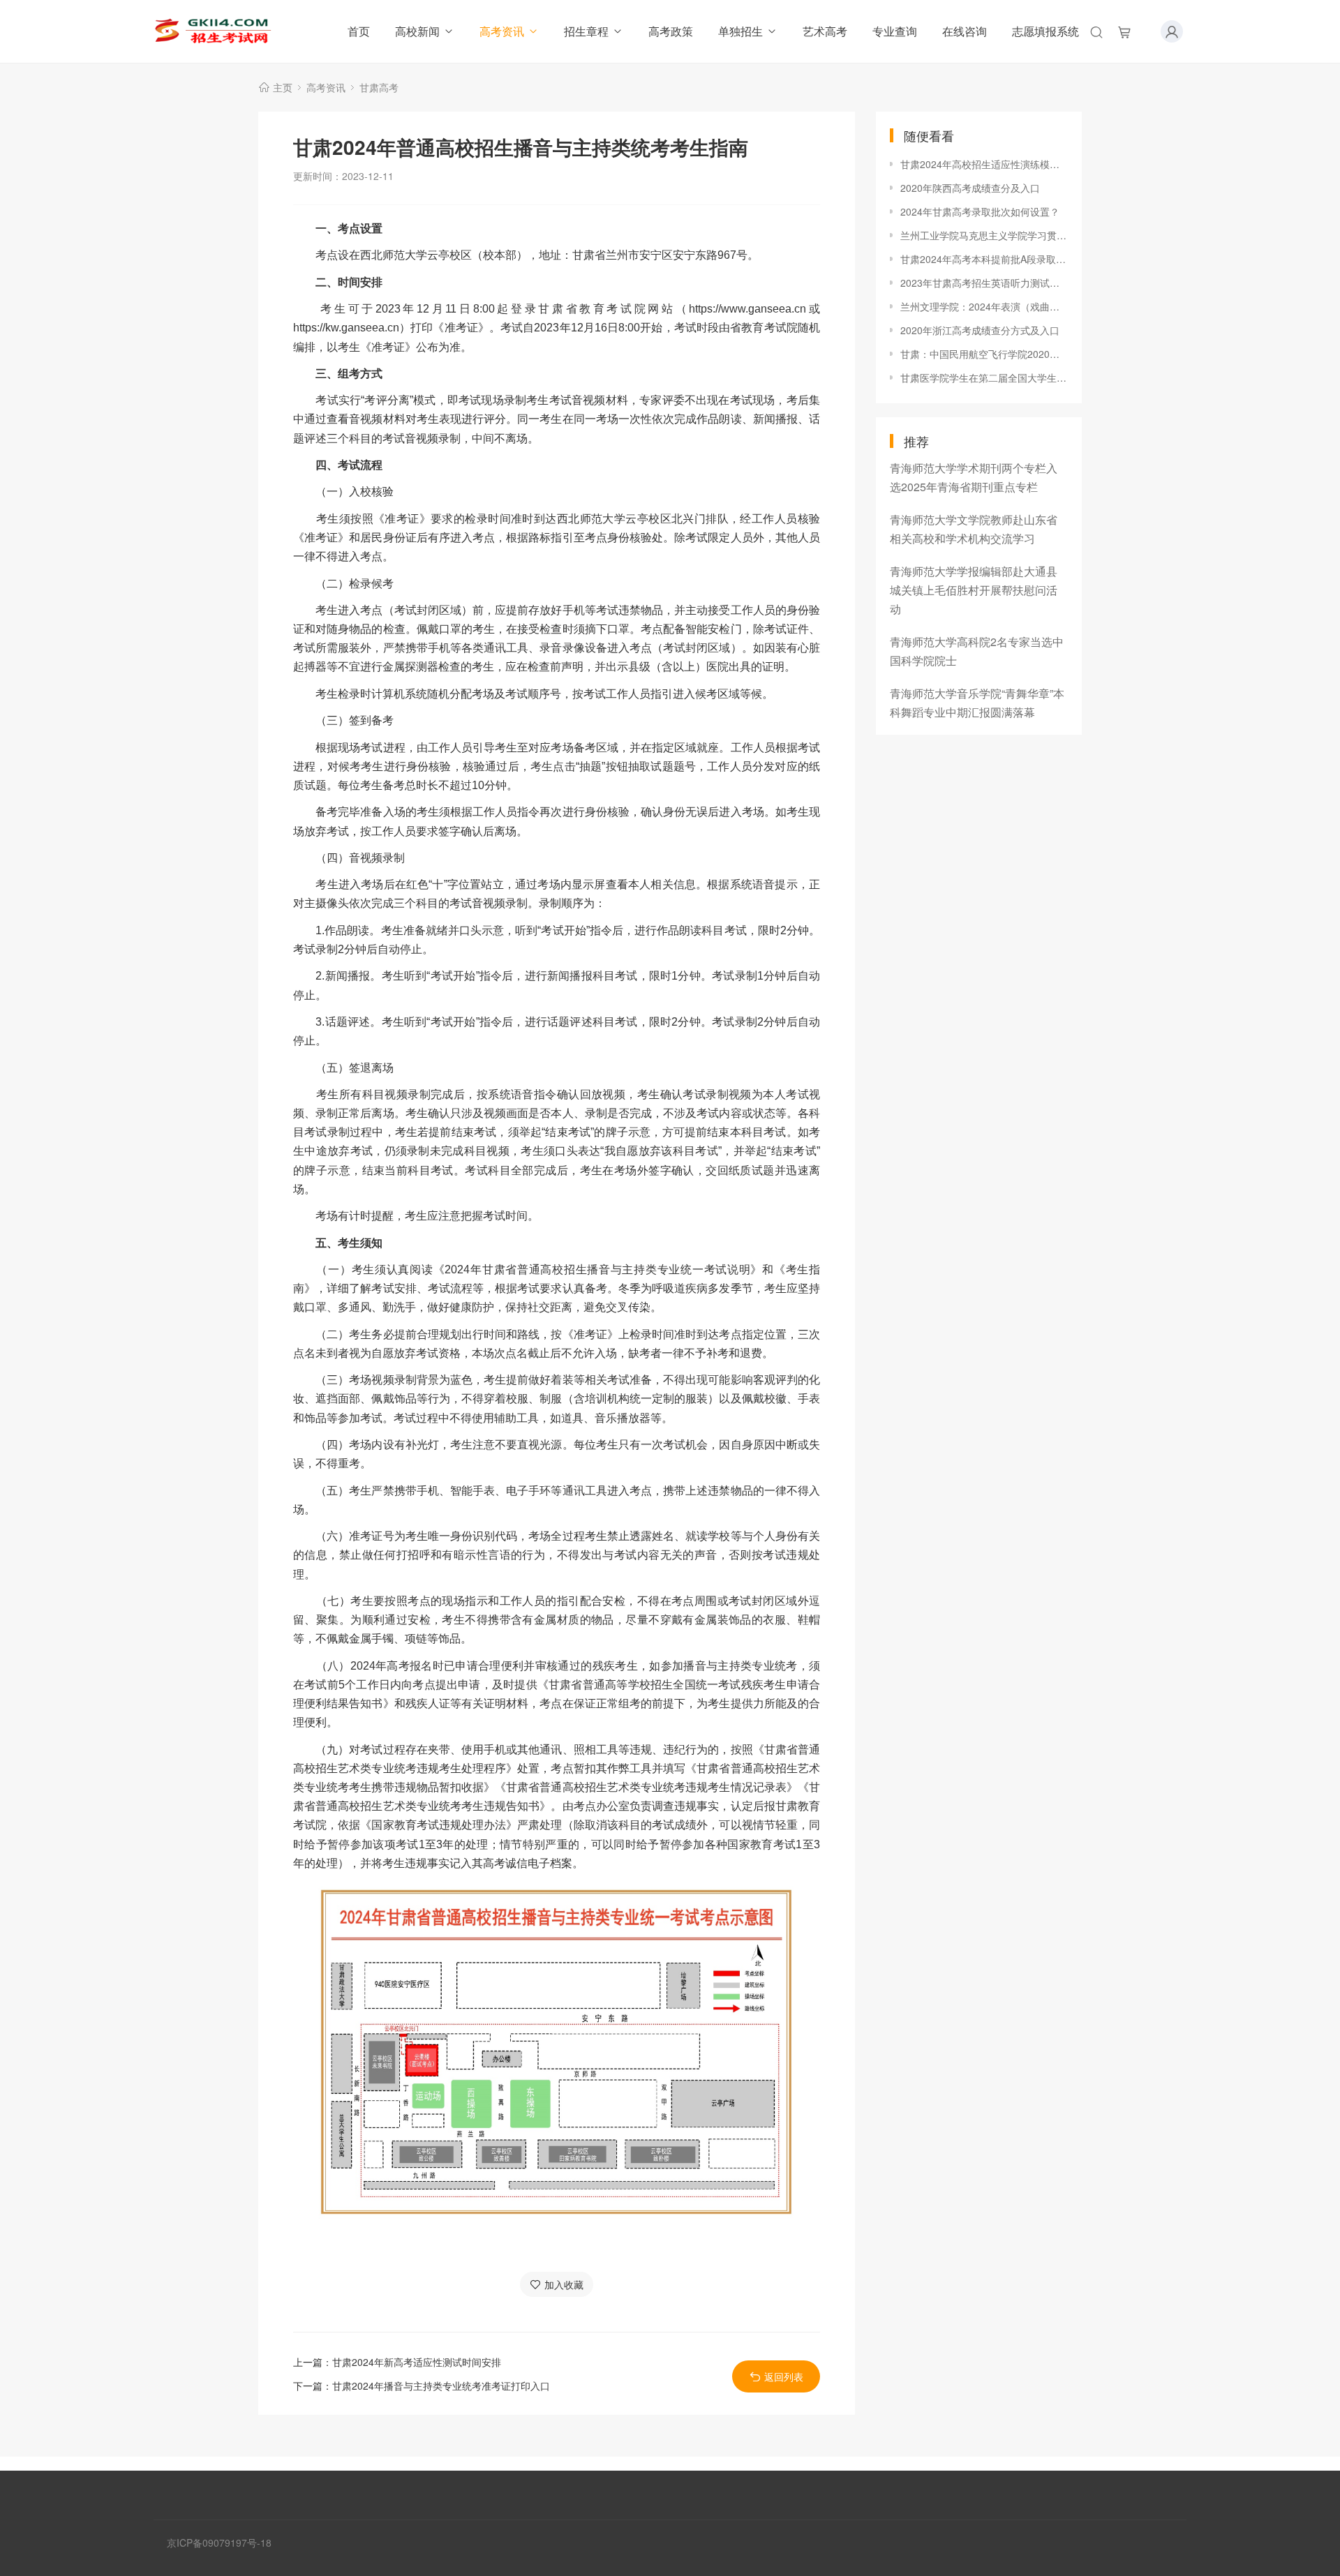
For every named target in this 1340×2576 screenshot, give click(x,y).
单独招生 (740, 31)
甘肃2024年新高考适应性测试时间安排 (417, 2362)
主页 (283, 87)
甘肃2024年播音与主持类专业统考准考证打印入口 (441, 2386)
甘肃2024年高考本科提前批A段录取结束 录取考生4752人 (984, 259)
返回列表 (784, 2376)
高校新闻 (417, 31)
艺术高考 (825, 31)
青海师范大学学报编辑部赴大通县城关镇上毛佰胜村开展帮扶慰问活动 (974, 590)
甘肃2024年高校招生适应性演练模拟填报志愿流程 (984, 164)
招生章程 (586, 31)
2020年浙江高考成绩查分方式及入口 (980, 330)
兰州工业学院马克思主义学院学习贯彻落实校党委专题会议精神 (984, 235)
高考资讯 (502, 31)
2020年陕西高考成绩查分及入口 (970, 188)
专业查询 (895, 31)
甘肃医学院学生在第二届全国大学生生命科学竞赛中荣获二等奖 (984, 377)
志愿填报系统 (1045, 31)
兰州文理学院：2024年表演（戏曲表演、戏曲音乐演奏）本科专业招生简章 (984, 306)
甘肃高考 (379, 87)
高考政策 (671, 31)
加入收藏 (564, 2284)
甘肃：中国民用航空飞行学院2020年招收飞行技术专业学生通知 (984, 354)
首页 (359, 31)
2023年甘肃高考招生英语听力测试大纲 (984, 283)
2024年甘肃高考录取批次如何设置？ (980, 211)
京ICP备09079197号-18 (219, 2543)
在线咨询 (965, 31)
